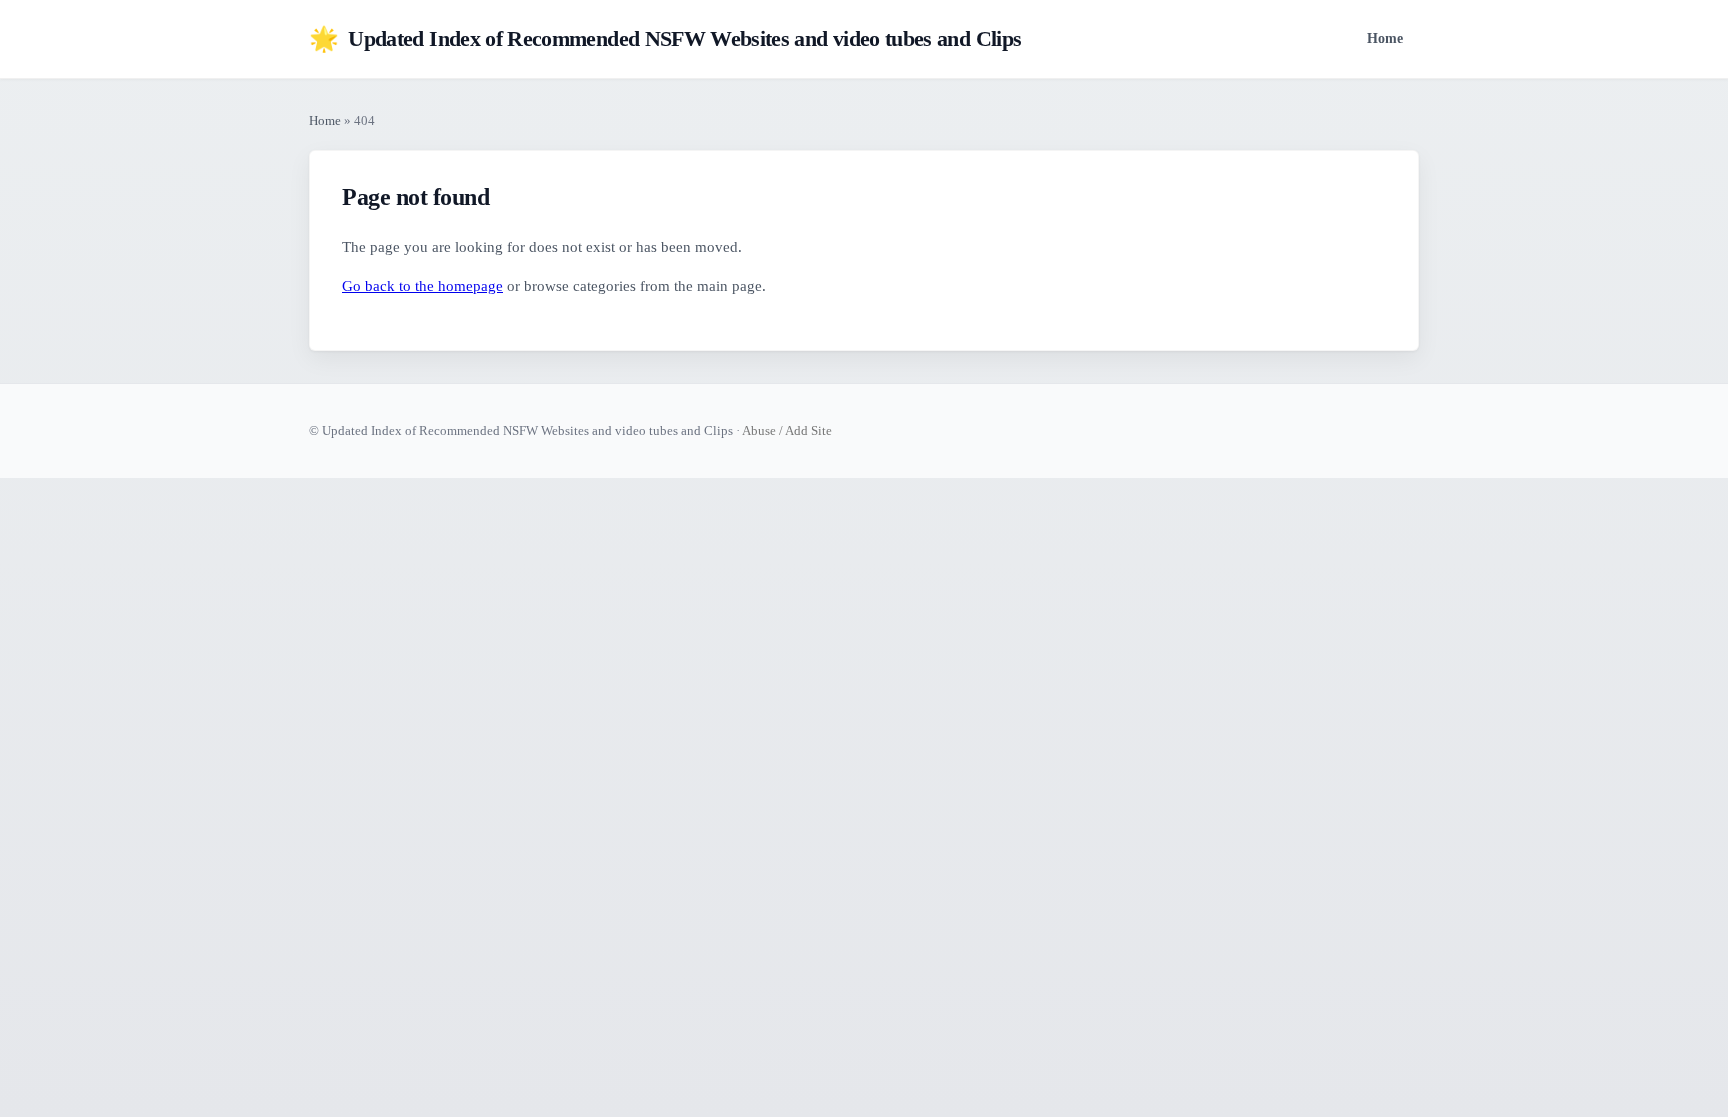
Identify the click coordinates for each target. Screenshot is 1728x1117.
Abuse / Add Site (787, 430)
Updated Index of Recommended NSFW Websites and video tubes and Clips (665, 39)
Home (1385, 38)
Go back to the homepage (422, 286)
